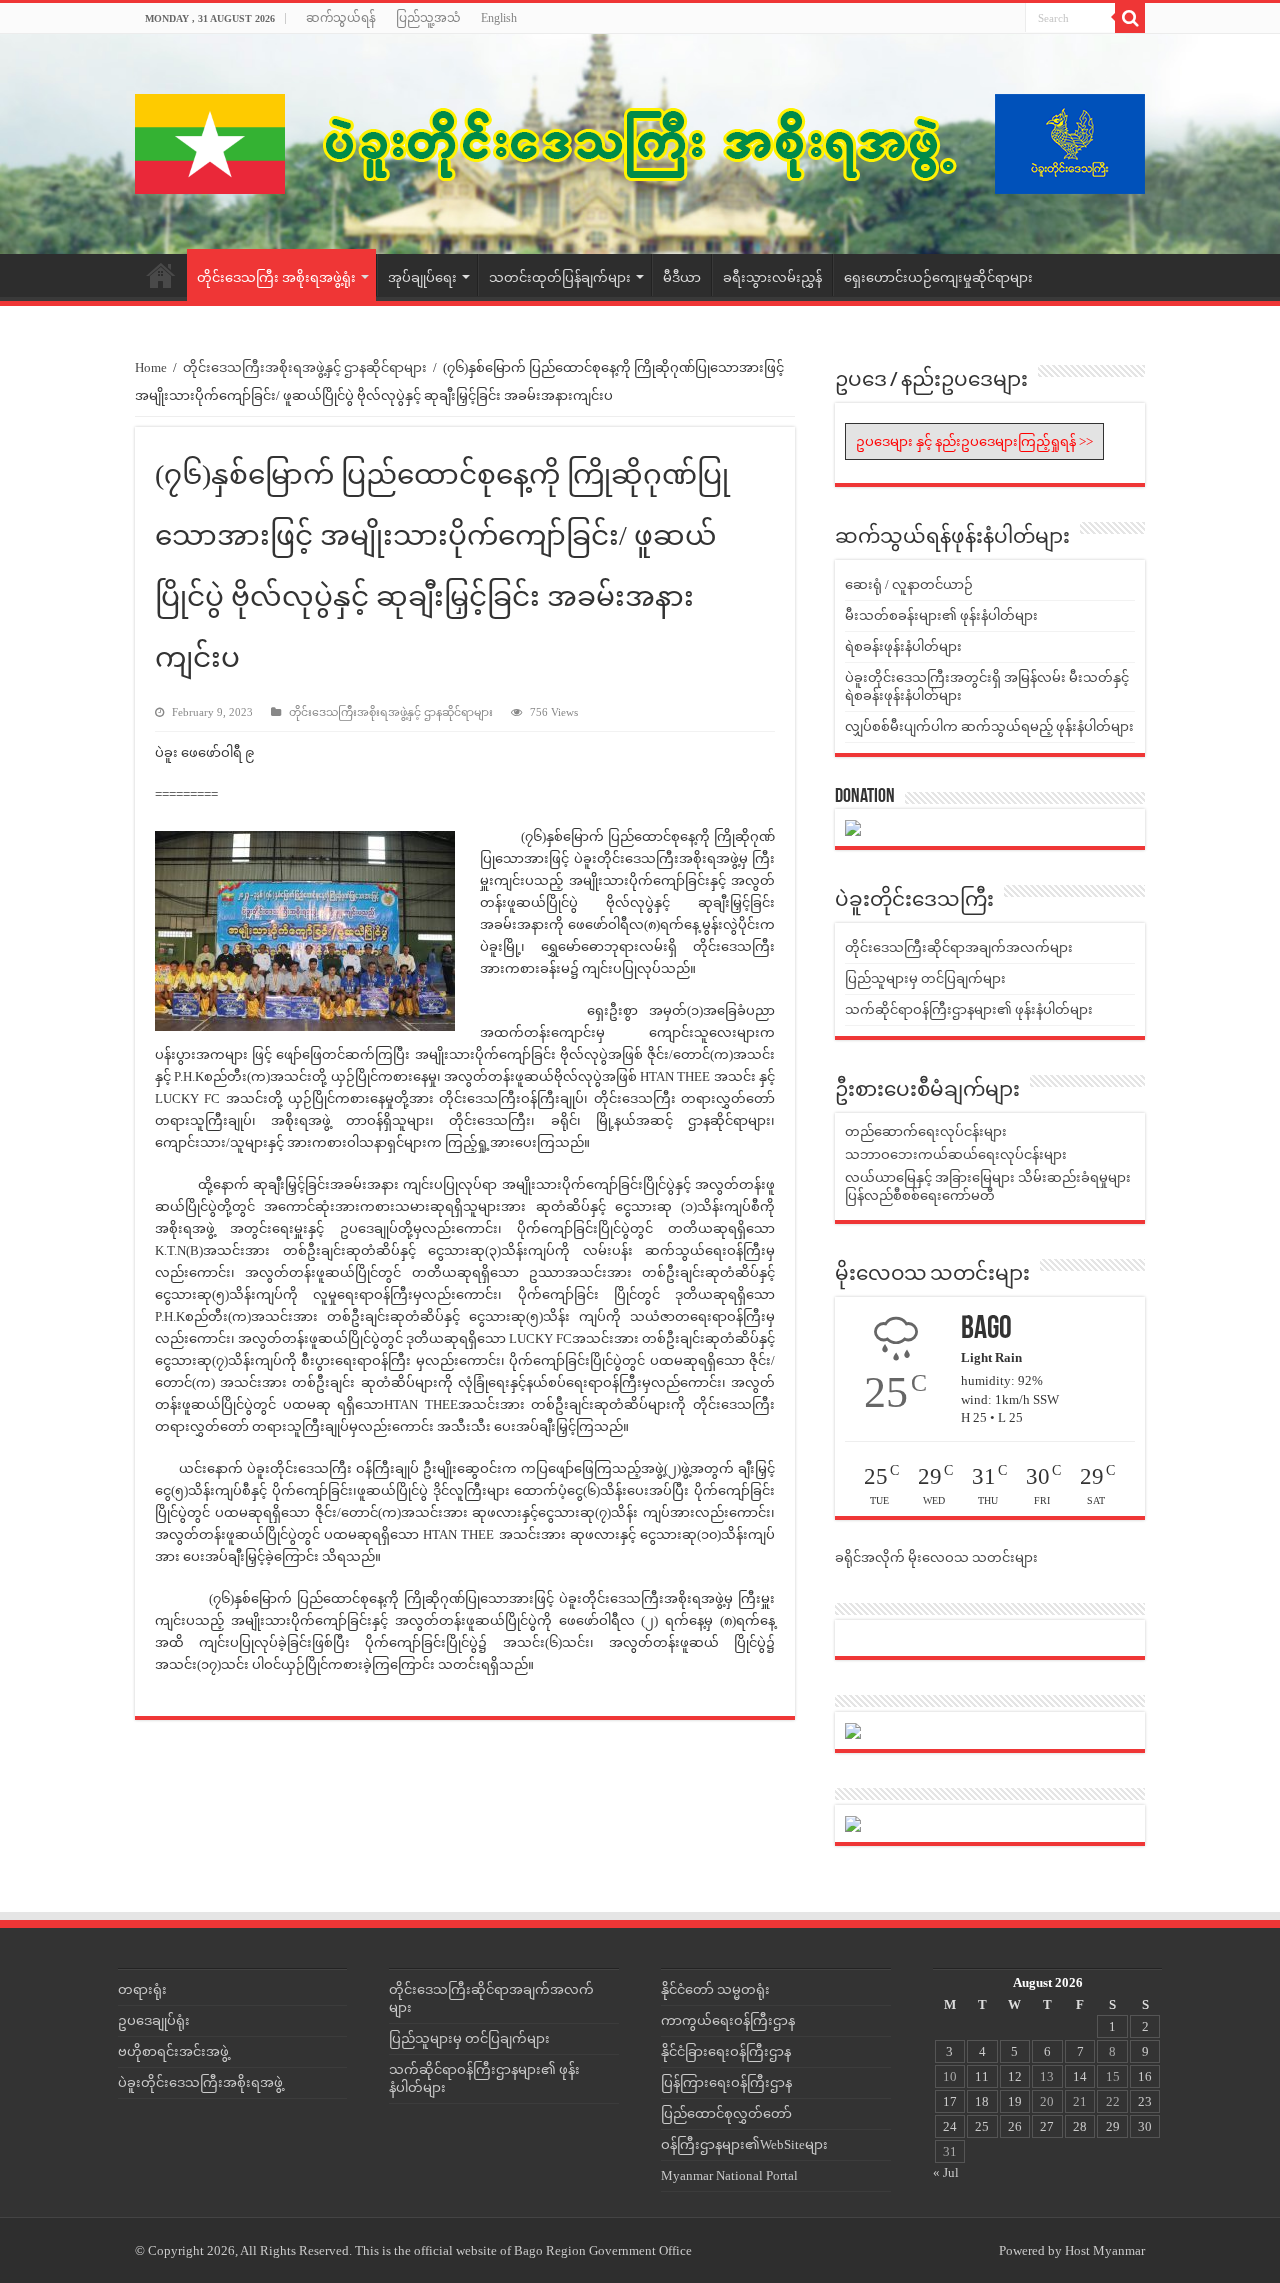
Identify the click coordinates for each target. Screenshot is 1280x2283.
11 (982, 2076)
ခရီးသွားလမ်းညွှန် (772, 277)
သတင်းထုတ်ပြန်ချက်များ (560, 277)
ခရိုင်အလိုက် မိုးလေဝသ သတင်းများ (936, 1557)
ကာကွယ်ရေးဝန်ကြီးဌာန (728, 2020)
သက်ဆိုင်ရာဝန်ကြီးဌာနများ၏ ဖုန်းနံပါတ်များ (969, 1009)
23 (1145, 2101)
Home (161, 275)
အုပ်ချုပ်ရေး (422, 277)
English (499, 18)
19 (1015, 2101)
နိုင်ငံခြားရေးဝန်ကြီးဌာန (726, 2051)
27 (1047, 2126)
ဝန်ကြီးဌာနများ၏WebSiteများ (744, 2144)
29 (1113, 2126)
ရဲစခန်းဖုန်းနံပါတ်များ (903, 646)
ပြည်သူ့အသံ (428, 18)
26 (1015, 2126)
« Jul (946, 2172)
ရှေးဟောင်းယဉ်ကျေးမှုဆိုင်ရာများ (938, 277)
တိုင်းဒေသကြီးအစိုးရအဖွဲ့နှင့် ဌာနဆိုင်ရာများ (305, 367)
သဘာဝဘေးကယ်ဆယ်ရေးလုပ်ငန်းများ (956, 1154)
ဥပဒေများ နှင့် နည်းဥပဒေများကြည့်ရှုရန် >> (974, 441)
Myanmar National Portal (729, 2175)
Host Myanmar (1105, 2250)
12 (1015, 2076)
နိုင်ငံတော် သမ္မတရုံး (715, 1989)
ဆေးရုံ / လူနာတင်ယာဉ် (909, 584)
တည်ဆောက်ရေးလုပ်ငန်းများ (926, 1131)
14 (1080, 2076)
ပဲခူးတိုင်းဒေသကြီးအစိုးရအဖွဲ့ (200, 2082)
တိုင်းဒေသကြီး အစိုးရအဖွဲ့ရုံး (276, 277)
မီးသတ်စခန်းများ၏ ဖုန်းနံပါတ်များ (941, 615)
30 (1145, 2126)
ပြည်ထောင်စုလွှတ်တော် (726, 2113)
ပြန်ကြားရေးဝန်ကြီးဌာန (726, 2082)
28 (1080, 2126)
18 (982, 2101)
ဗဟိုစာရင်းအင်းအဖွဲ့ (173, 2051)
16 (1145, 2076)
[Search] (1130, 18)
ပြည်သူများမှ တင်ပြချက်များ (925, 978)
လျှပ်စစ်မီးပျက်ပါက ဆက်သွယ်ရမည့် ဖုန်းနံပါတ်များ (989, 726)
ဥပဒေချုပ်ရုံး (154, 2020)
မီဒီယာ (682, 277)
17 (950, 2101)
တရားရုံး (142, 1989)
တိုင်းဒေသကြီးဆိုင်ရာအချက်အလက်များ (959, 947)
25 (982, 2126)
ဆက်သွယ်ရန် (341, 18)
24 (950, 2126)
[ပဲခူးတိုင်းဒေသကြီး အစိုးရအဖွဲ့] (640, 144)
